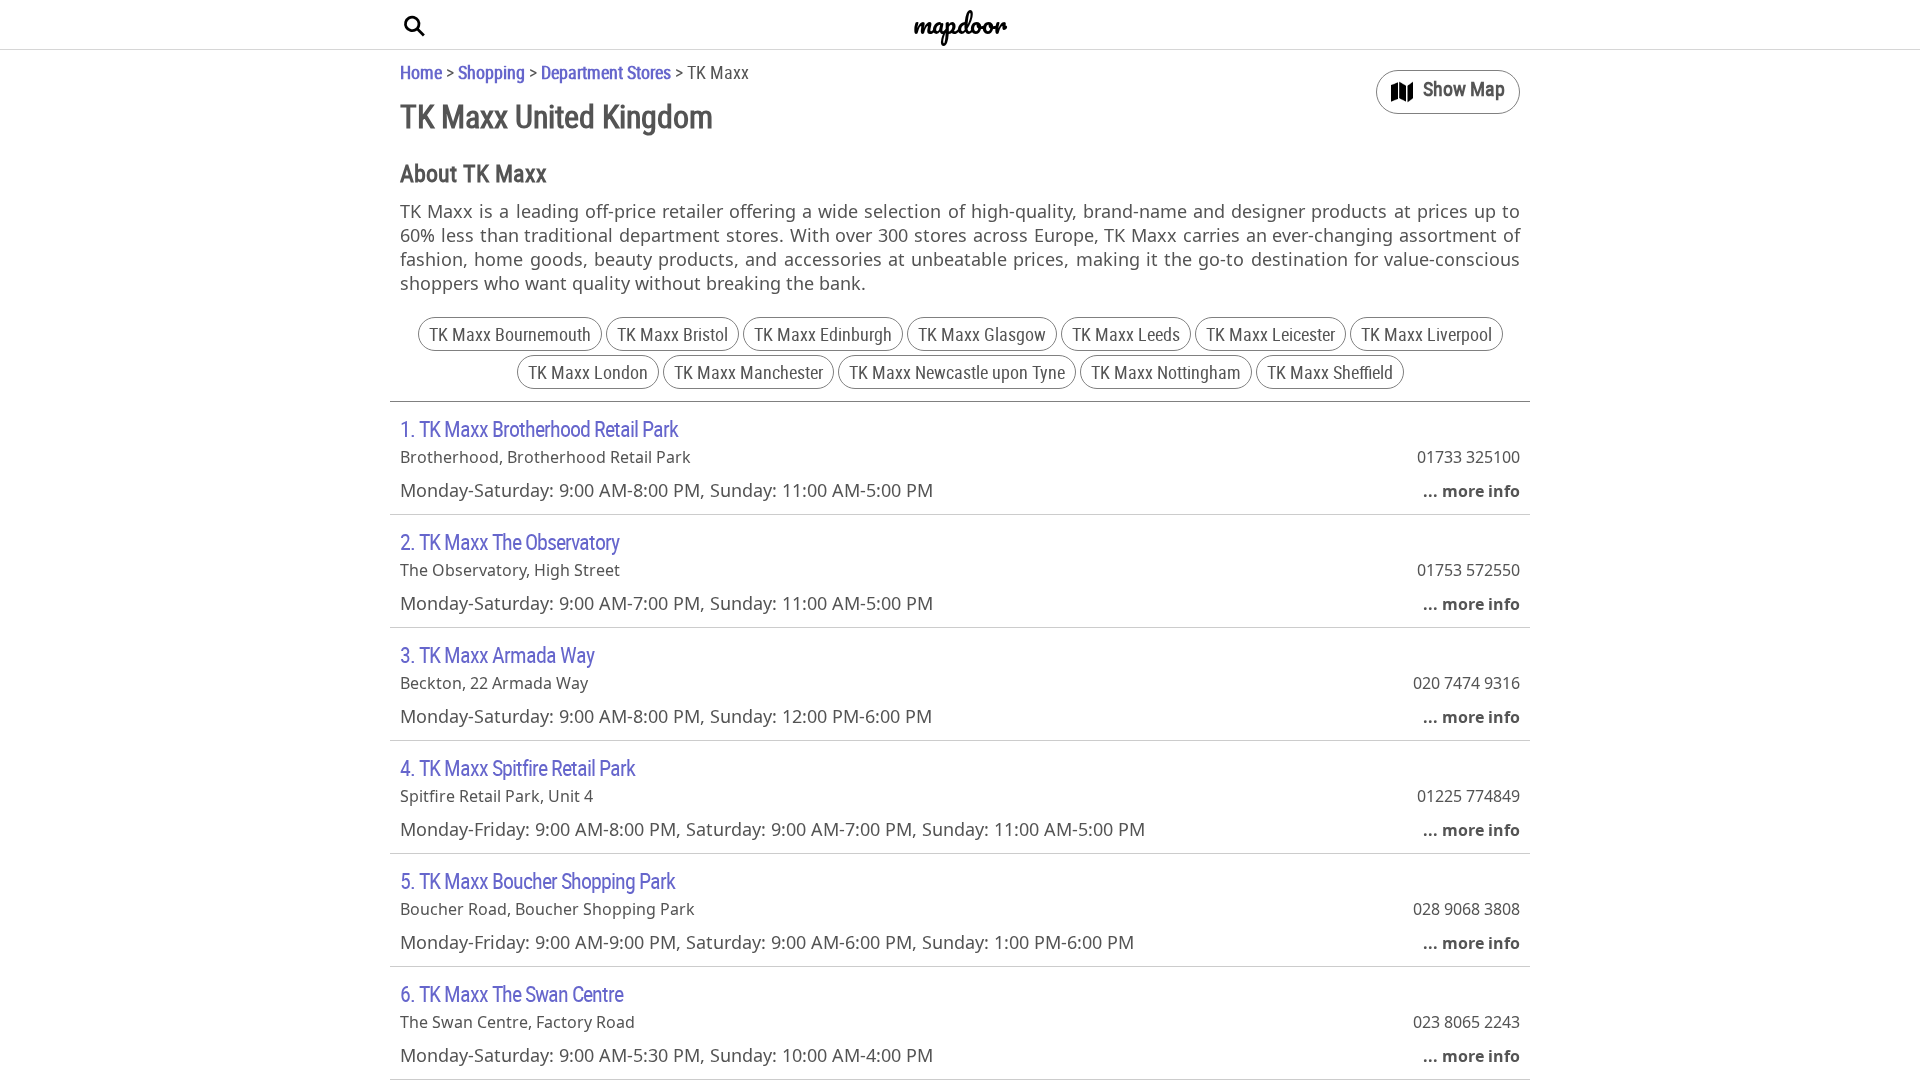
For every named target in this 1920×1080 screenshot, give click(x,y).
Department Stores (606, 72)
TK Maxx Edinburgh (823, 334)
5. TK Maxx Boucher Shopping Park (537, 880)
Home (421, 72)
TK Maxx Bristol (672, 334)
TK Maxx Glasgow (982, 334)
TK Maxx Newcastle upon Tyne (957, 372)
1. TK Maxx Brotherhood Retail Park (539, 428)
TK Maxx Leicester (1270, 334)
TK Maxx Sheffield (1330, 372)
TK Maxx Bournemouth (510, 334)
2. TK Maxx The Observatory (509, 541)
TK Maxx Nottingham (1166, 372)
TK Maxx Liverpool (1426, 334)
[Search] (415, 25)
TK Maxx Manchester (748, 372)
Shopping (491, 72)
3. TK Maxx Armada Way (497, 654)
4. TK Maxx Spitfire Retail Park (517, 767)
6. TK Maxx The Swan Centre (511, 993)
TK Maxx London (588, 372)
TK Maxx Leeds (1126, 334)
